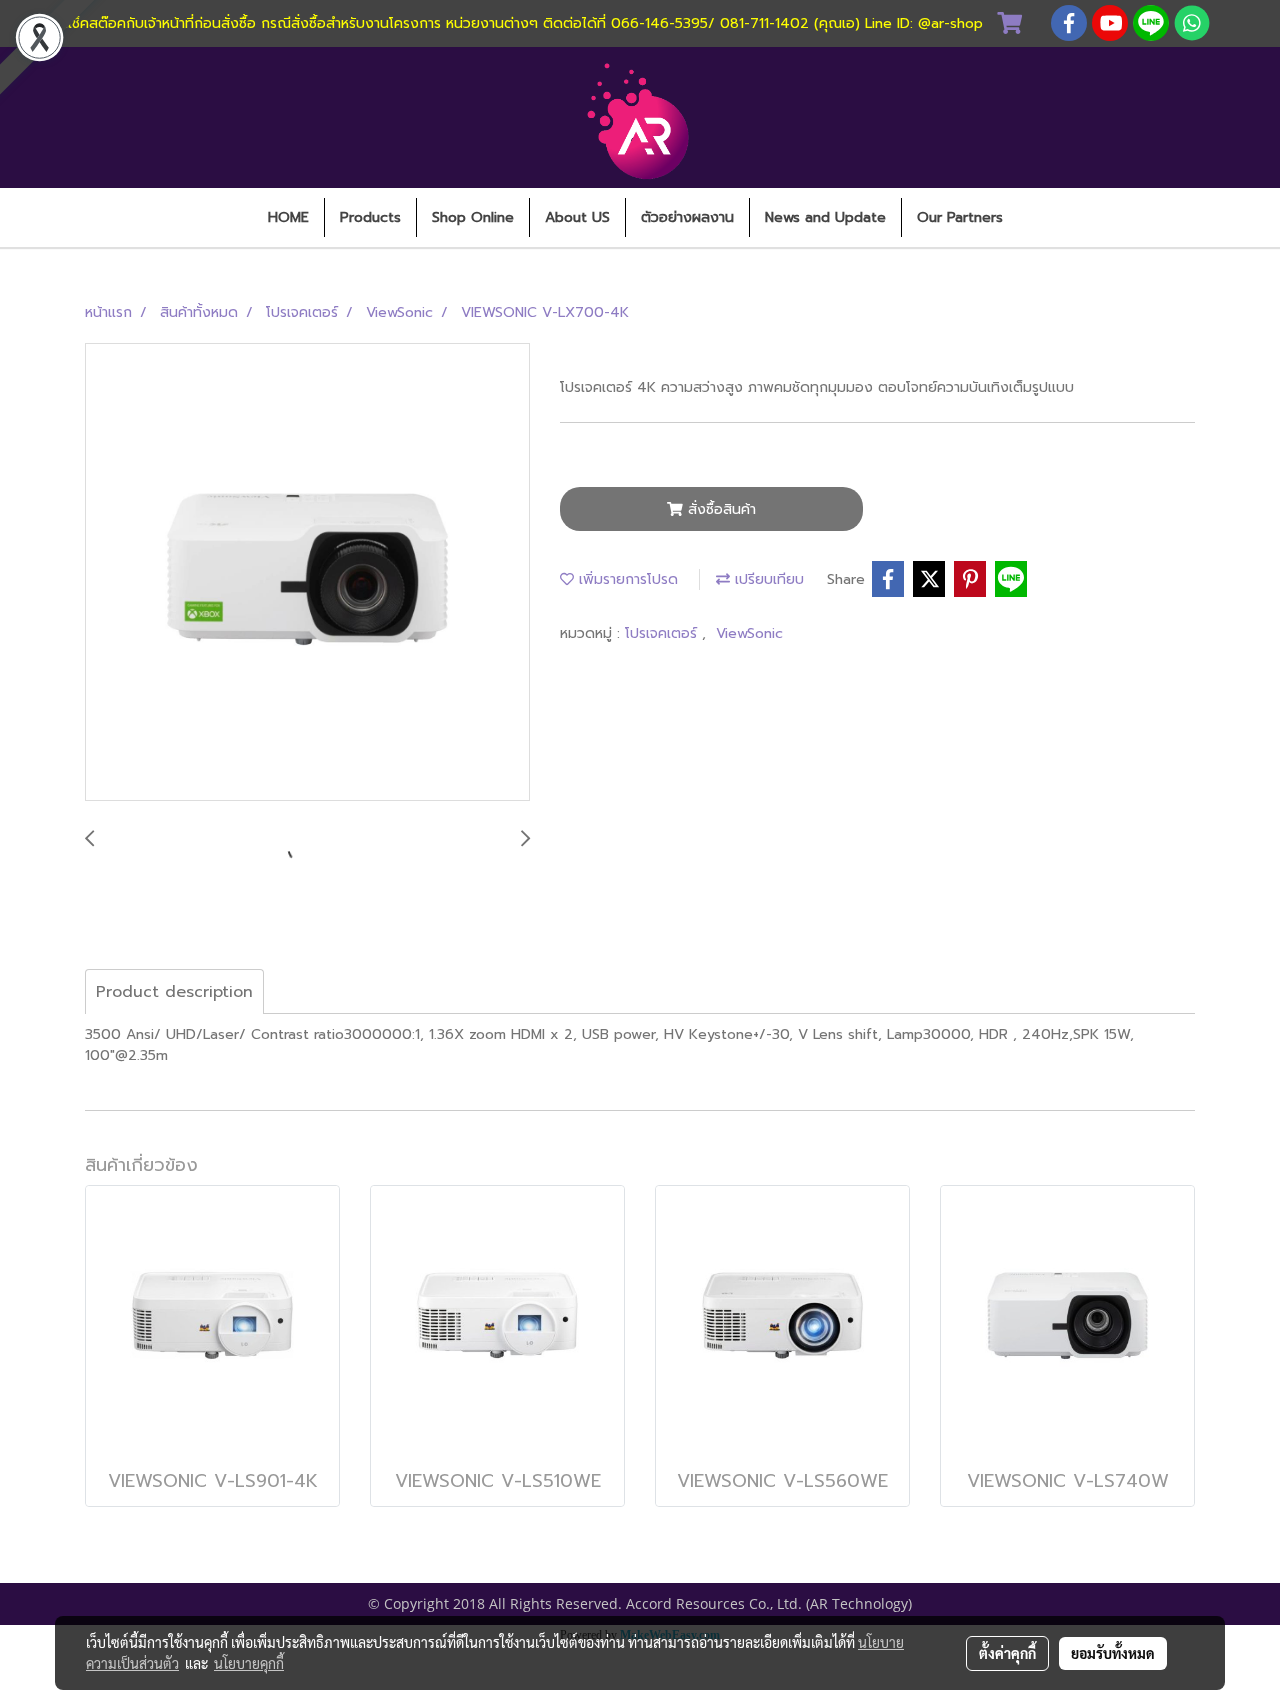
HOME (288, 217)
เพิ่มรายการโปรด (626, 579)
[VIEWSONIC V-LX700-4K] (307, 573)
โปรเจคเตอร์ (663, 633)
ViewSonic (749, 633)
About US (577, 217)
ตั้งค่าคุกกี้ (1007, 1653)
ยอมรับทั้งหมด (1113, 1653)
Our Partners (960, 217)
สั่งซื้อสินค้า (719, 509)
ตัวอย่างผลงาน (687, 217)
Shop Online (473, 217)
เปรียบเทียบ (767, 579)
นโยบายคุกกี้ (249, 1663)
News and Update (825, 217)
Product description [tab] (174, 992)
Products (370, 217)
